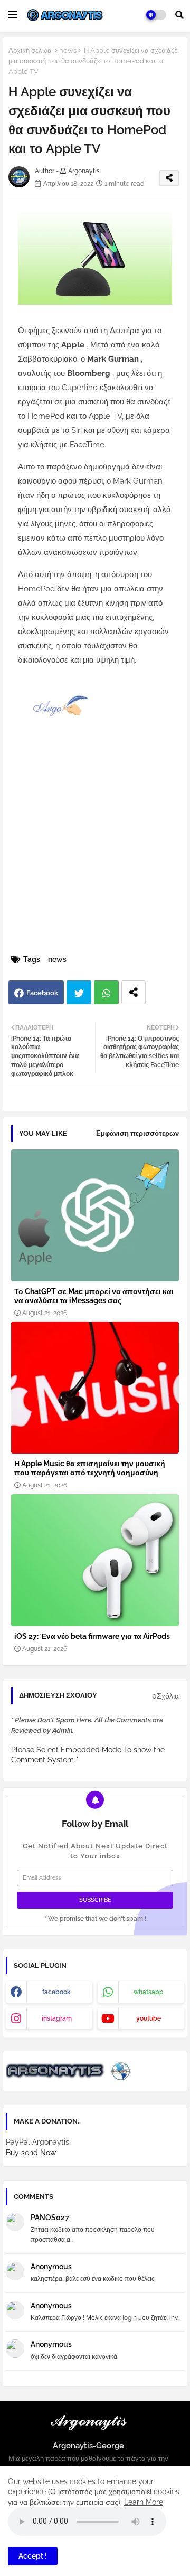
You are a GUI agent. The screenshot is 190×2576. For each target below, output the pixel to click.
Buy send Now (31, 2153)
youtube (149, 2018)
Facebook (42, 993)
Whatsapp (106, 992)
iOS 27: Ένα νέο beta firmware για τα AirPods (92, 1636)
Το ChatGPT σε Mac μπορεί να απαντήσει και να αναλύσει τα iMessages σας (94, 1296)
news (68, 50)
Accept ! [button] (33, 2556)
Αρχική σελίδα (30, 50)
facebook (56, 1992)
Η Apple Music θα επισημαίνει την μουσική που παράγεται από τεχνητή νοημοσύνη (90, 1468)
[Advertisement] (95, 852)
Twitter (79, 992)
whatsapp (149, 1992)
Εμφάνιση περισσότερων (137, 1133)
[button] (179, 15)
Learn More (144, 2502)
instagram (57, 2018)
